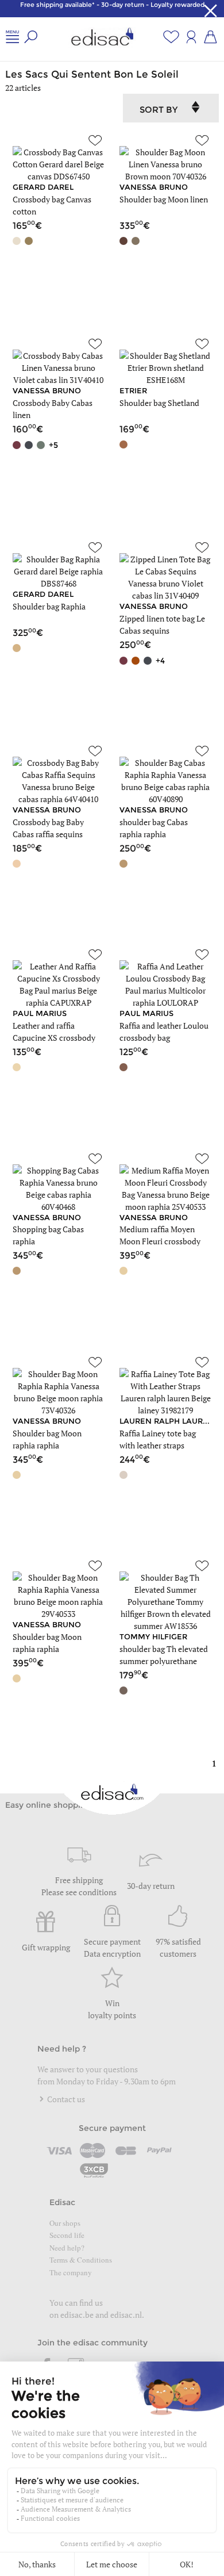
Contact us (65, 2099)
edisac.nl (126, 2315)
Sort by (159, 110)
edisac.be (77, 2315)
